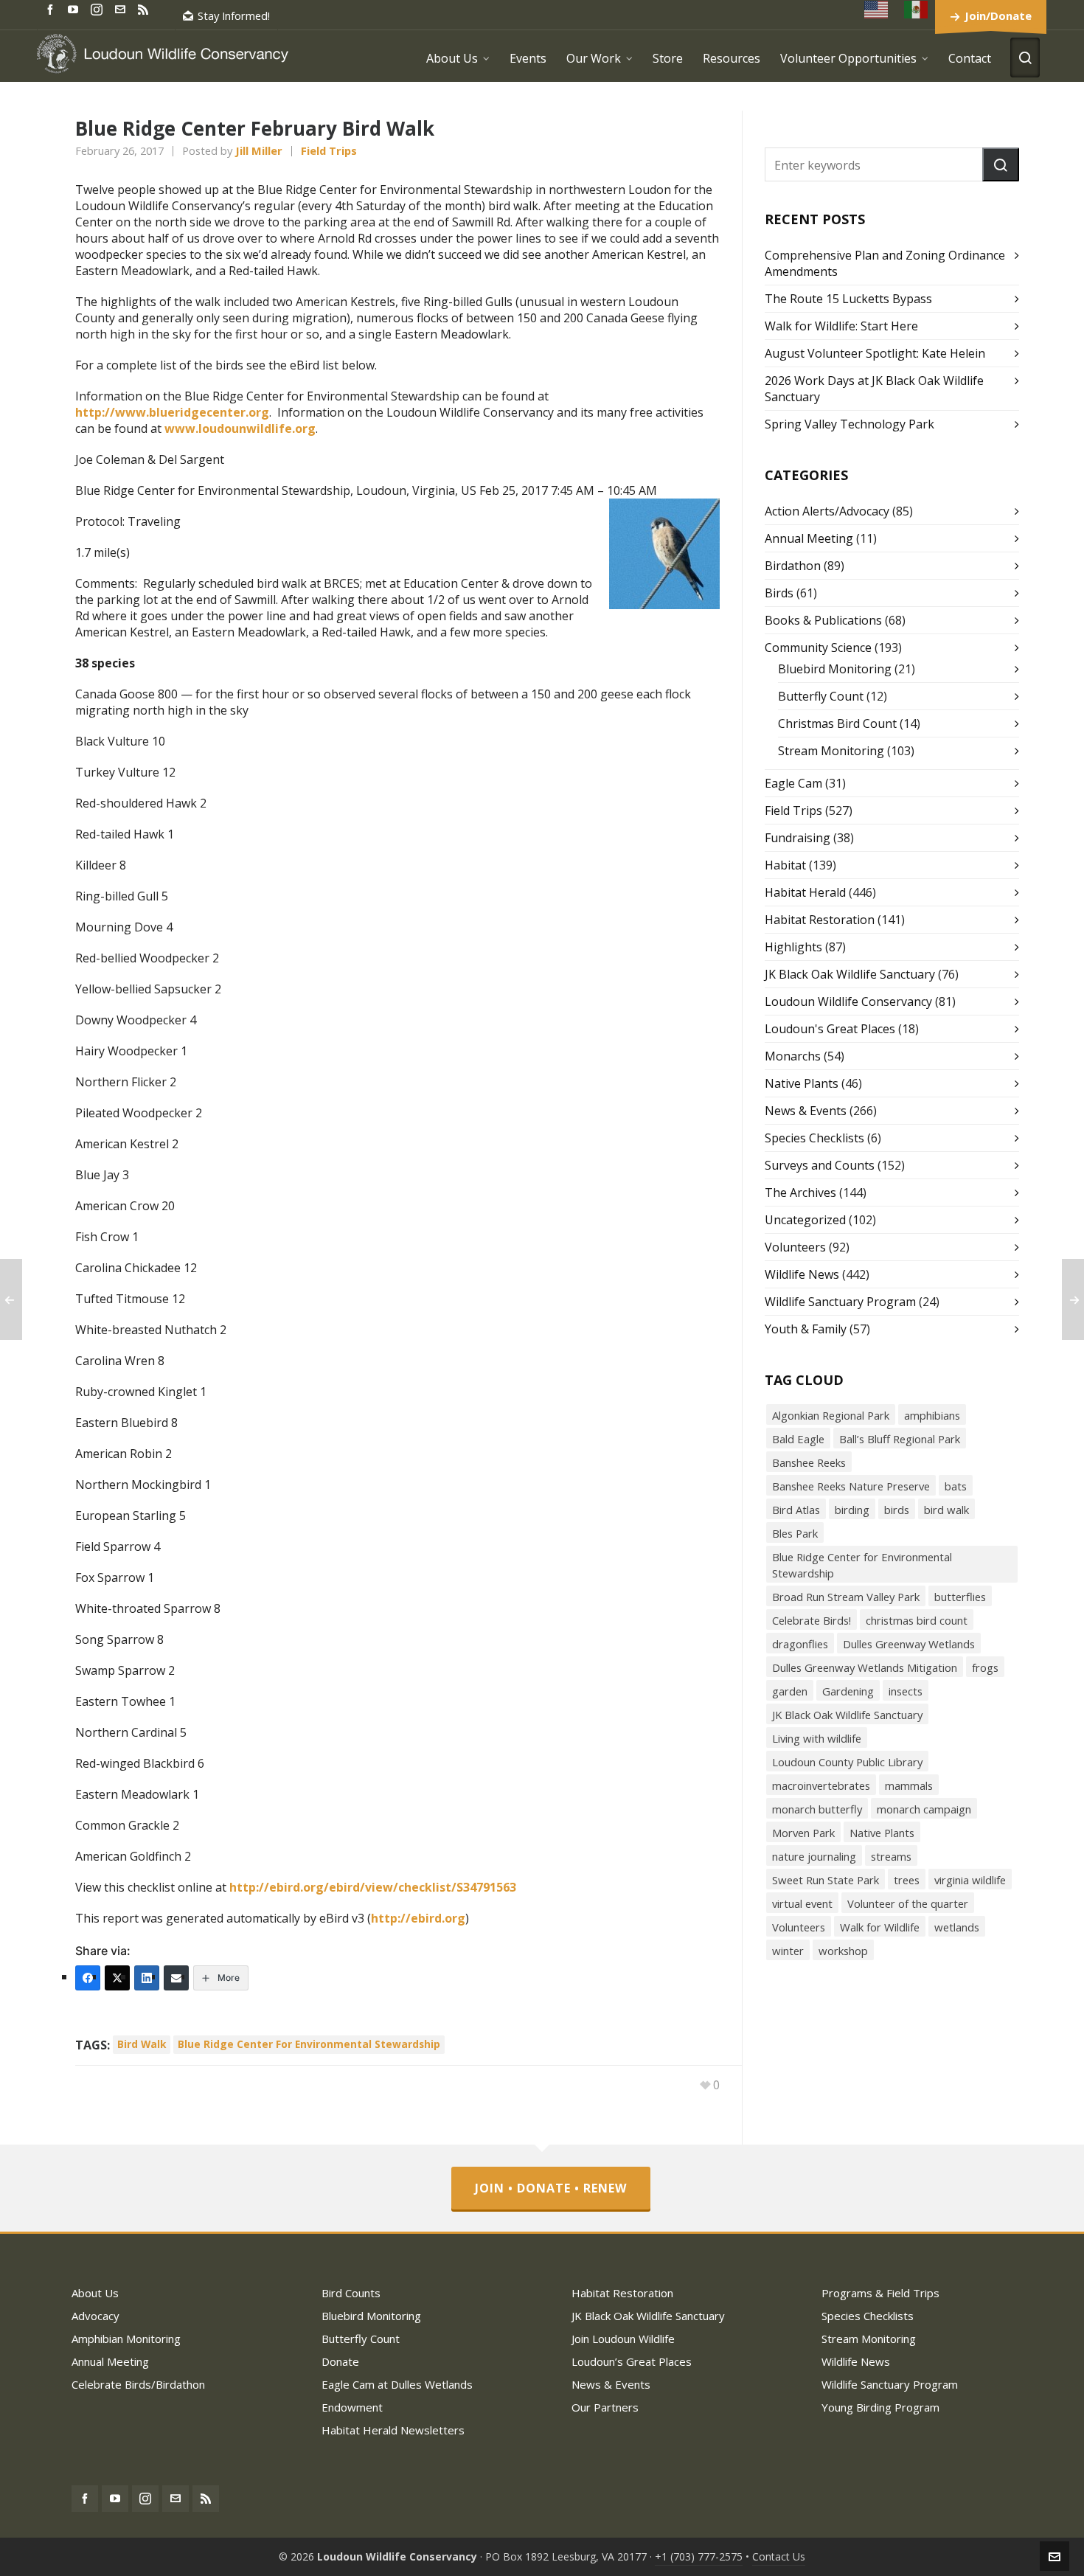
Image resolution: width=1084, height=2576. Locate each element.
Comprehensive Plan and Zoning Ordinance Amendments (885, 263)
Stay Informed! (234, 15)
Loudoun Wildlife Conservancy (848, 1001)
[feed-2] (145, 8)
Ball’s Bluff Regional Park (900, 1439)
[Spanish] (917, 9)
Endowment (352, 2407)
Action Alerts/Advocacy (827, 511)
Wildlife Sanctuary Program (840, 1302)
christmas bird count (917, 1620)
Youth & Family (806, 1329)
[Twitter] (117, 1978)
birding (852, 1510)
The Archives (800, 1192)
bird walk (142, 2044)
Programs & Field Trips (880, 2293)
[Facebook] (88, 1978)
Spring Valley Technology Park (850, 424)
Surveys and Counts (820, 1165)
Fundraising (798, 838)
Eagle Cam (793, 783)
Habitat (785, 865)
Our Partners (605, 2407)
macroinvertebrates (821, 1785)
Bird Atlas (796, 1510)
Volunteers (795, 1247)
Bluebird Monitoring (835, 669)
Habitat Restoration (820, 920)
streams (891, 1856)
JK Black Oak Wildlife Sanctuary (850, 974)
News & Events (806, 1111)
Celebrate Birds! (812, 1620)
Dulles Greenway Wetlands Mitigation (865, 1667)
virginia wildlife (970, 1880)
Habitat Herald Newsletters (393, 2430)
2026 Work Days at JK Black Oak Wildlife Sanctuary (874, 389)
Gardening (848, 1691)
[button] (1001, 164)
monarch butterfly (817, 1809)
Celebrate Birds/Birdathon (138, 2384)
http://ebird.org (418, 1918)
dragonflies (800, 1644)
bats (956, 1486)
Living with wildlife (817, 1738)
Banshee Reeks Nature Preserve (851, 1486)
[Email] (176, 1978)
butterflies (960, 1597)
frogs (985, 1667)
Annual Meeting (809, 538)
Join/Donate (998, 15)
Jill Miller (259, 150)
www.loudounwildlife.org (240, 428)
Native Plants (802, 1083)
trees (907, 1880)
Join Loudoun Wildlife (623, 2339)
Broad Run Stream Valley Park (846, 1597)
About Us (95, 2293)
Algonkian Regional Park (831, 1415)
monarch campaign (924, 1809)
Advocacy (95, 2316)
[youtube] (75, 8)
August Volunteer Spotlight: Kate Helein (875, 353)
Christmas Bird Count (837, 723)
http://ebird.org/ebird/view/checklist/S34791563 (373, 1887)
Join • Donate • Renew (551, 2188)
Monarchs (793, 1056)
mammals (909, 1785)
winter (788, 1951)
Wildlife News (802, 1274)
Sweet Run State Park (826, 1880)
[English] (877, 9)
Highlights (793, 947)
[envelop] (122, 8)
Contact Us (779, 2556)
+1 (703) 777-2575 (699, 2556)
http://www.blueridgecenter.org (172, 412)
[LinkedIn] (147, 1978)
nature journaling (814, 1856)
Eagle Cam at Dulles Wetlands (397, 2384)
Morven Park (803, 1833)
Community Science (818, 648)
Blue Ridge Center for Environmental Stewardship (309, 2044)
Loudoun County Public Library (847, 1762)
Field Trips (329, 150)
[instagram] (99, 9)
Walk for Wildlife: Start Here (841, 326)
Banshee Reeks (809, 1462)
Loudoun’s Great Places (632, 2361)
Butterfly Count (821, 696)
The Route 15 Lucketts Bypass (848, 299)
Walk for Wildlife (880, 1927)
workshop (843, 1951)
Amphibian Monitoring (126, 2339)
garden (790, 1691)
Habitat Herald (805, 892)
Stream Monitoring (831, 751)
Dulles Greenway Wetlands (909, 1644)
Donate (340, 2361)
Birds (779, 593)
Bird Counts (351, 2293)
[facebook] (52, 8)
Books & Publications (823, 620)
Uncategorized (805, 1220)
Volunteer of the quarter (908, 1903)
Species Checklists (814, 1138)
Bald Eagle (798, 1439)
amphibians (932, 1415)
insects (906, 1691)
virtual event (802, 1903)
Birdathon (793, 566)
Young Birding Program (880, 2407)
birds (897, 1510)
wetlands (957, 1927)
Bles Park (795, 1533)
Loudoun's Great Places (830, 1029)
